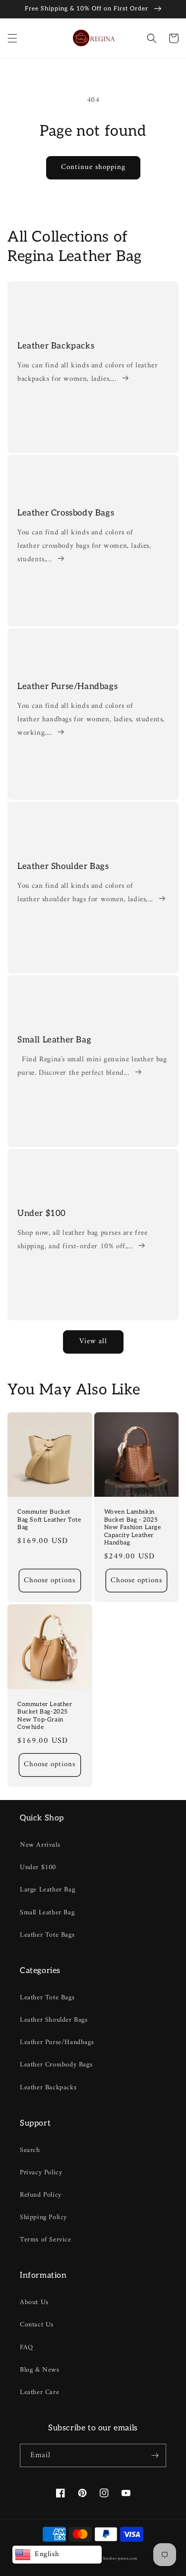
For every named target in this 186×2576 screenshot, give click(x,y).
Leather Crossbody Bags (66, 513)
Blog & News (40, 2370)
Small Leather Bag (54, 1040)
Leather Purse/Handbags (67, 687)
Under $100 (42, 1213)
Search (30, 2150)
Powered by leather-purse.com (109, 2559)
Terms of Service (46, 2240)
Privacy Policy (41, 2173)
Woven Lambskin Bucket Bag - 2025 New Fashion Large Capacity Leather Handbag (133, 1527)
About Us (34, 2302)
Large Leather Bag (47, 1890)
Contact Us (37, 2325)
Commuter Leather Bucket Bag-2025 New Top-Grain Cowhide (45, 1716)
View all (93, 1341)
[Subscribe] (155, 2455)
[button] (12, 38)
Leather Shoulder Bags (63, 866)
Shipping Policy (43, 2217)
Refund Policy (41, 2195)
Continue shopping (93, 167)
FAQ (27, 2348)
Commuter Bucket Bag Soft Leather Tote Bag (49, 1520)
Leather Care (39, 2392)
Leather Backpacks (56, 346)
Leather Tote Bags (47, 1935)
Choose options (50, 1581)
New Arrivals (40, 1845)
